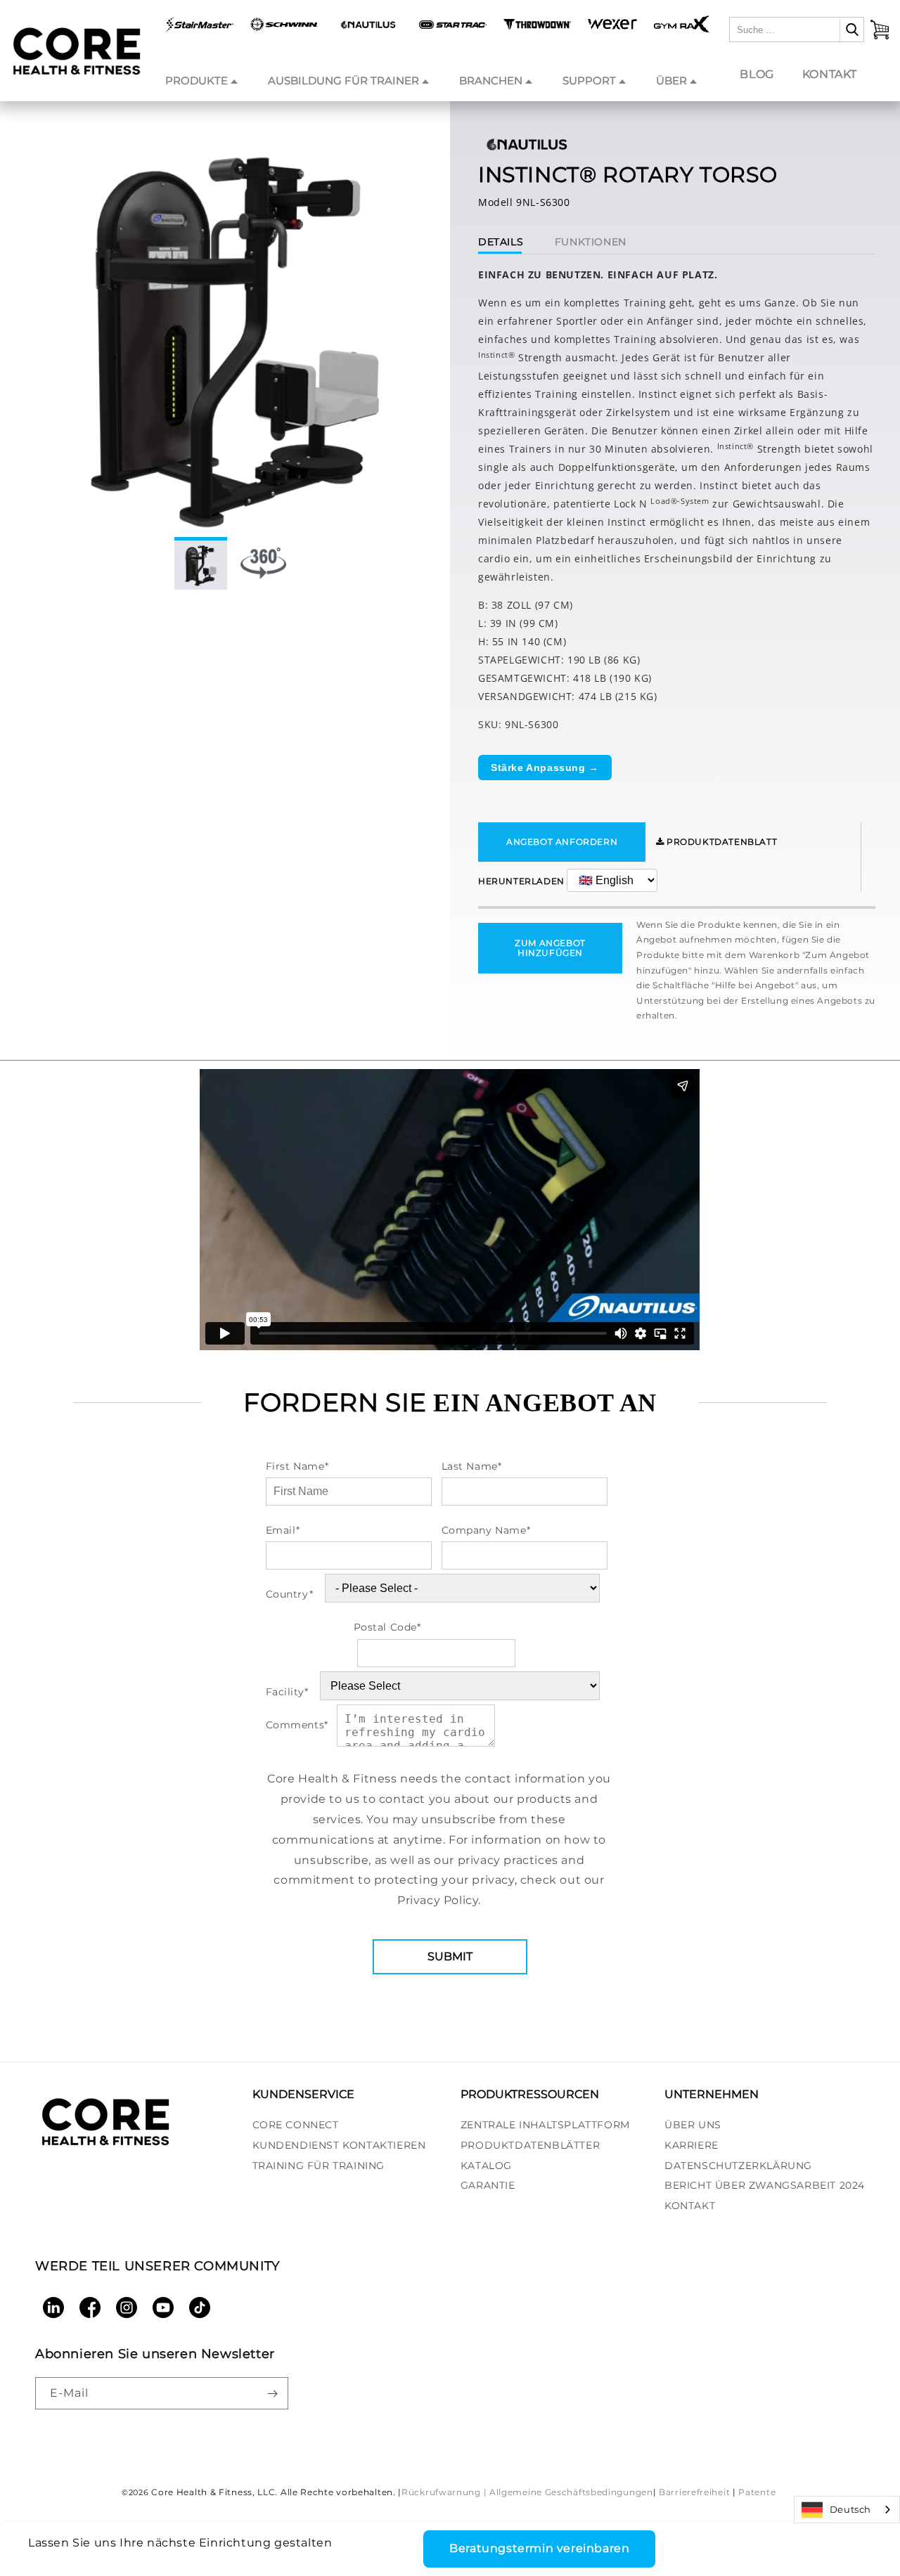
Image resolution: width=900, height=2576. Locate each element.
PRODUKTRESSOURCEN (530, 2094)
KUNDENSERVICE (303, 2094)
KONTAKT (690, 2206)
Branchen (491, 80)
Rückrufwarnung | (444, 2492)
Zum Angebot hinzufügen (550, 948)
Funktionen (591, 242)
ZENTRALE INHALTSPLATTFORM (545, 2125)
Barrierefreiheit (694, 2492)
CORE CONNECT (296, 2125)
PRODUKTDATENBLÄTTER (530, 2145)
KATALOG (486, 2166)
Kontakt (830, 74)
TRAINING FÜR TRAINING (319, 2166)
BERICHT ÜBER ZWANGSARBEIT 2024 (765, 2186)
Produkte (197, 80)
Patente (757, 2492)
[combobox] (847, 2510)
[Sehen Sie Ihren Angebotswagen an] (880, 30)
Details (501, 242)
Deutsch (850, 2509)
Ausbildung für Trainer (343, 80)
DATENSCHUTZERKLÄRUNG (738, 2166)
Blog (757, 74)
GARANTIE (488, 2186)
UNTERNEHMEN (712, 2094)
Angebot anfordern (562, 842)
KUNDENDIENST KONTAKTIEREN (339, 2145)
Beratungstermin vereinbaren (539, 2548)
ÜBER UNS (693, 2125)
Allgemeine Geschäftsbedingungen (571, 2492)
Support (589, 80)
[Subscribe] (272, 2393)
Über (671, 80)
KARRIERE (692, 2145)
